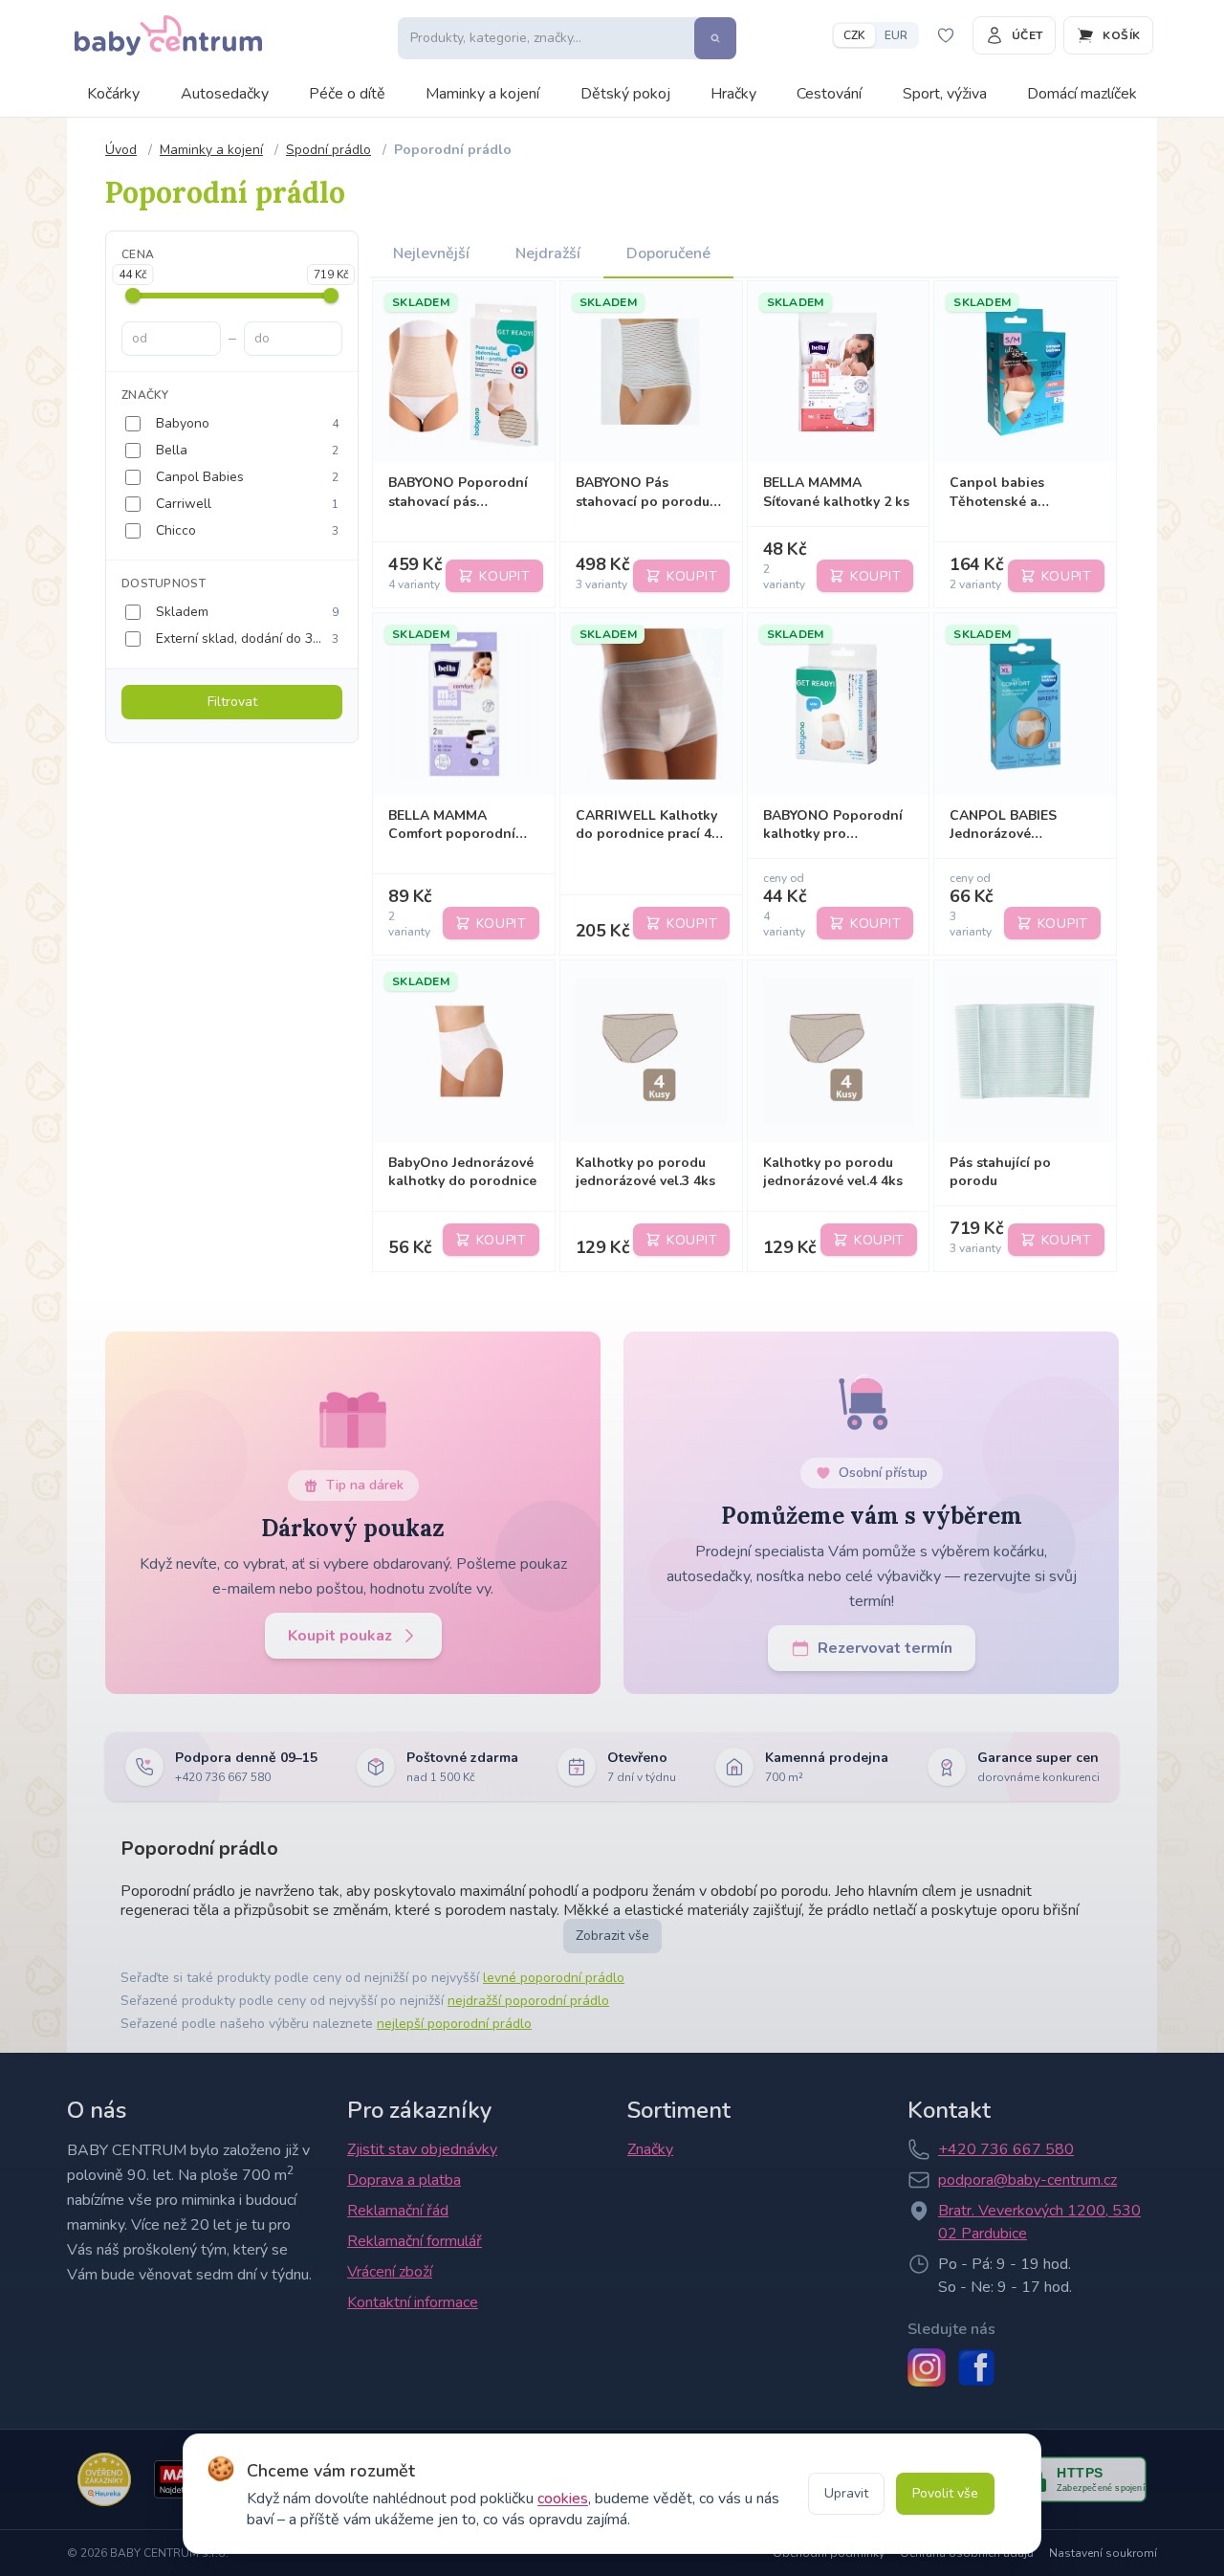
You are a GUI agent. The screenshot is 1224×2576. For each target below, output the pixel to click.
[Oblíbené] (946, 35)
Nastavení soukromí (1103, 2553)
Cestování (829, 94)
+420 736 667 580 (1006, 2149)
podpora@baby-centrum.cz (1027, 2180)
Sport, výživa (945, 94)
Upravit (846, 2493)
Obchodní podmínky (829, 2553)
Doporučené (668, 253)
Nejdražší (548, 253)
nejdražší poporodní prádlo (528, 2001)
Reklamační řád (398, 2211)
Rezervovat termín (885, 1648)
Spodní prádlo (328, 150)
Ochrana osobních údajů (967, 2553)
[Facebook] (976, 2367)
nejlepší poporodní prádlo (454, 2024)
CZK (854, 35)
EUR (896, 35)
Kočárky (113, 94)
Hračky (733, 94)
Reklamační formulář (415, 2241)
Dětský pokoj (625, 94)
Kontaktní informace (413, 2302)
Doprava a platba (404, 2180)
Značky (650, 2149)
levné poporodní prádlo (554, 1978)
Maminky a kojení (482, 94)
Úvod (121, 150)
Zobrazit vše (612, 1936)
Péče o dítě (347, 94)
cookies (563, 2499)
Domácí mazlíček (1082, 94)
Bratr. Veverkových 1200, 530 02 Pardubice (1039, 2222)
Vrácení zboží (390, 2272)
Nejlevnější (431, 253)
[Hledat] (715, 38)
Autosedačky (225, 94)
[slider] (133, 296)
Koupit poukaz (340, 1636)
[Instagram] (927, 2367)
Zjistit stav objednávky (422, 2149)
